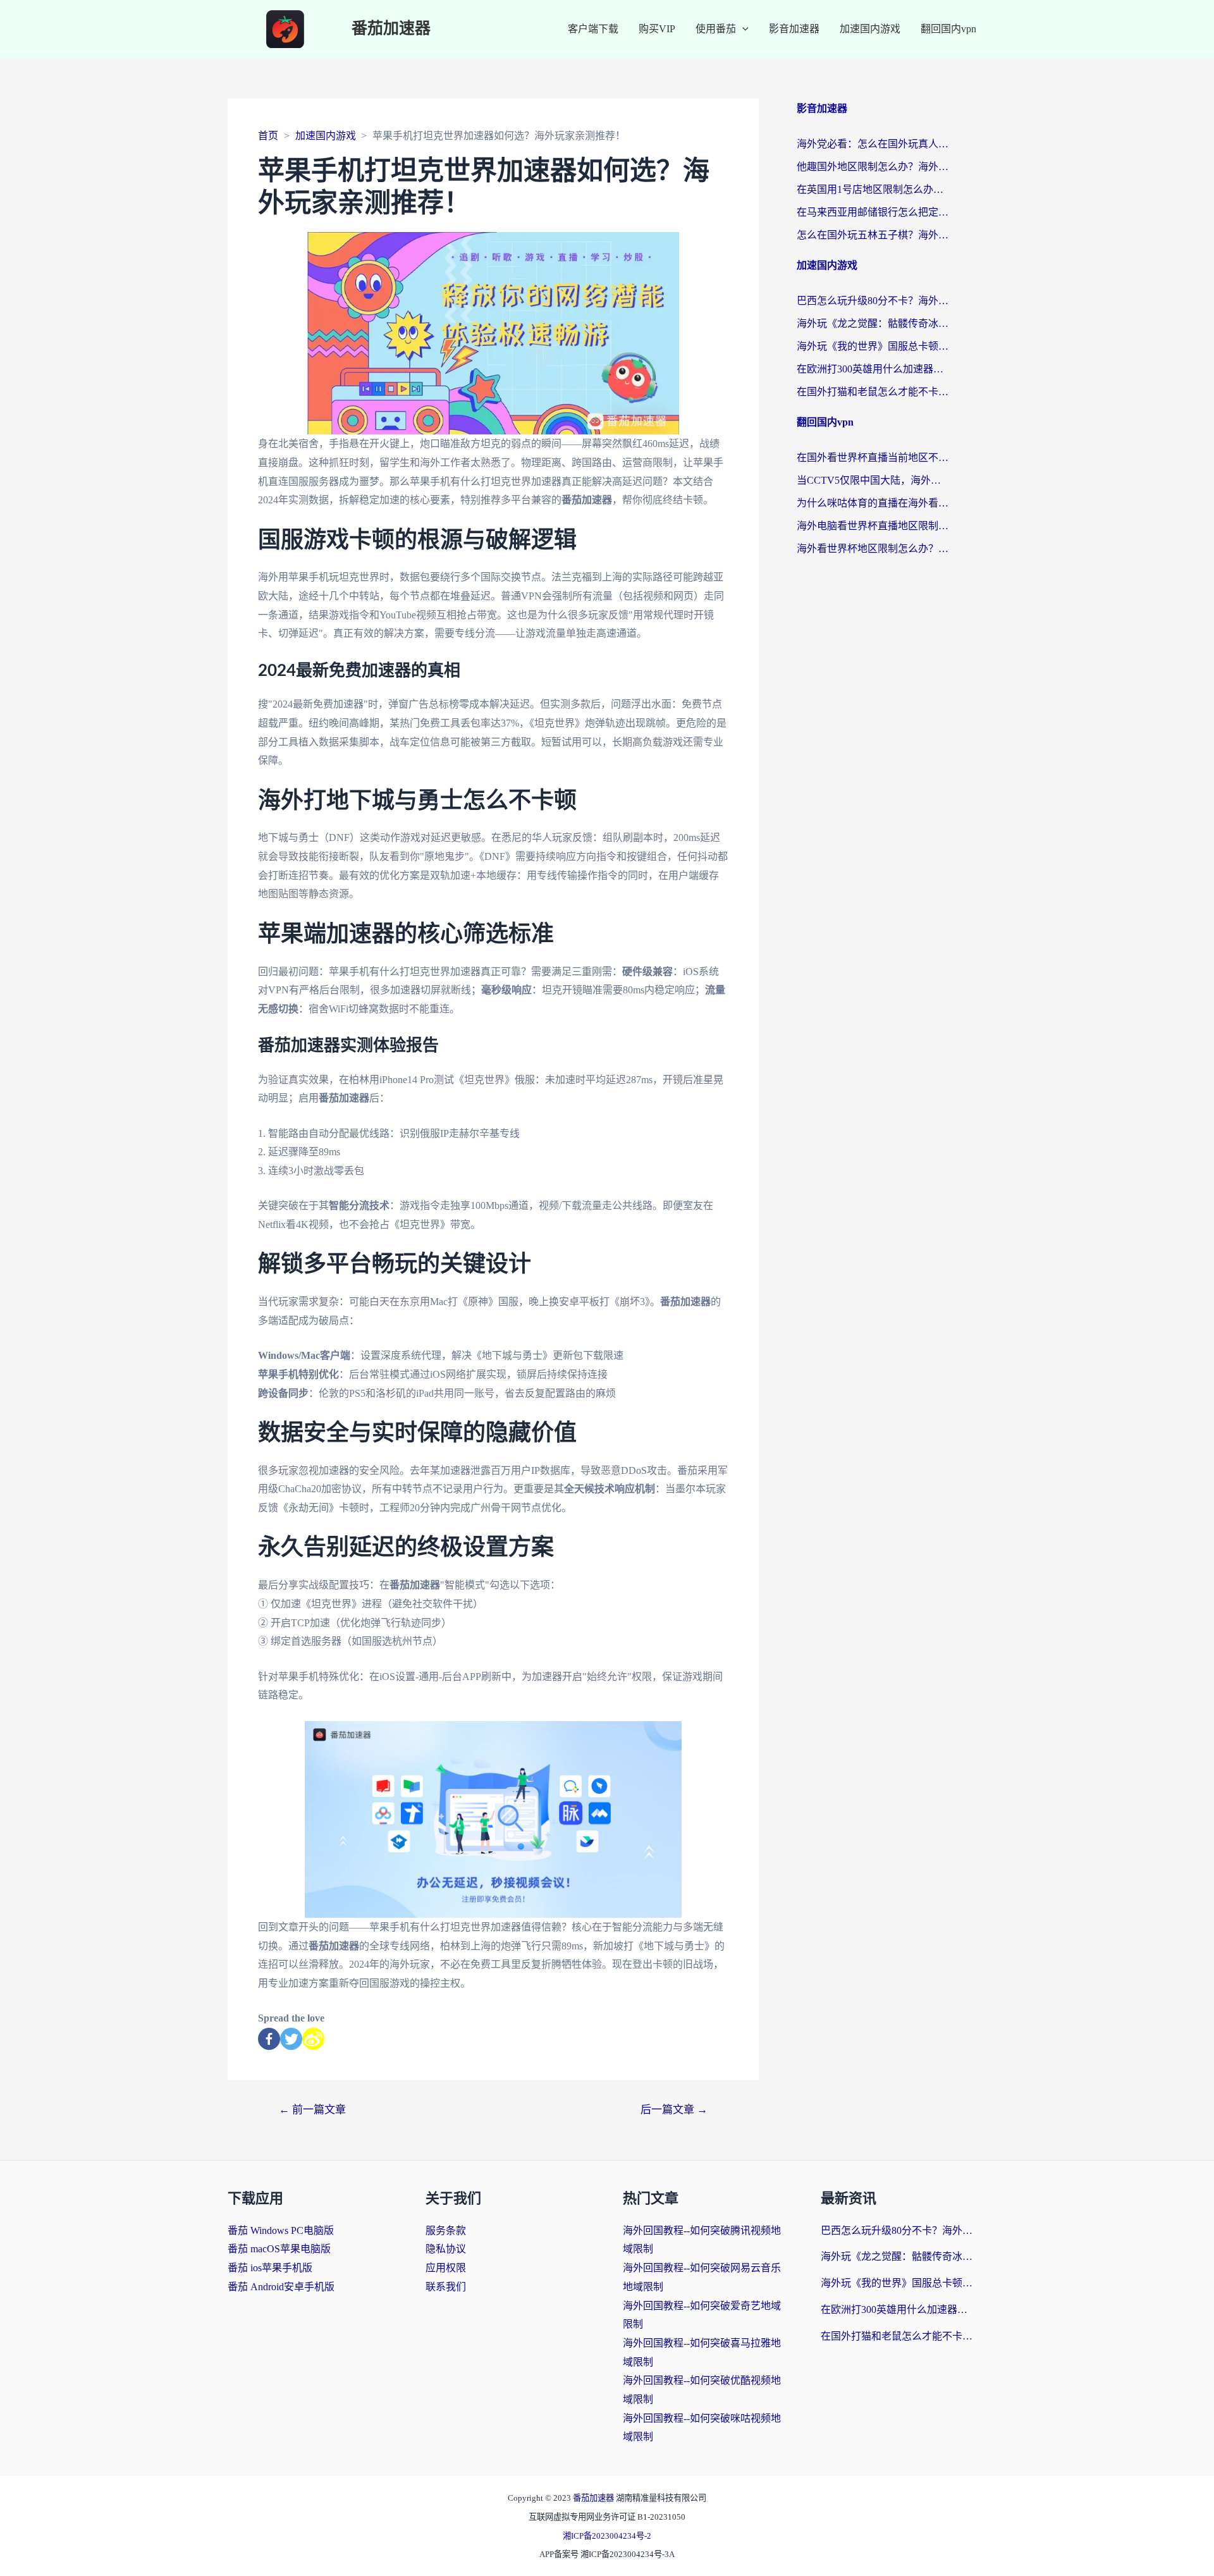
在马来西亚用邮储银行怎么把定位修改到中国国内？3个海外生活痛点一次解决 (873, 212)
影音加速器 (794, 29)
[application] (742, 29)
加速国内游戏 (870, 29)
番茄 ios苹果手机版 (270, 2268)
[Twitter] (291, 2039)
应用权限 (446, 2268)
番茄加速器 (391, 29)
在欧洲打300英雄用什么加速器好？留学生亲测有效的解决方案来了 (873, 369)
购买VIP (657, 29)
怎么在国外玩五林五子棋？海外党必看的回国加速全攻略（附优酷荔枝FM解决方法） (873, 235)
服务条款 (446, 2230)
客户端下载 (593, 29)
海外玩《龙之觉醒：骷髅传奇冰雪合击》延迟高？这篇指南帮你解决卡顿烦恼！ (873, 323)
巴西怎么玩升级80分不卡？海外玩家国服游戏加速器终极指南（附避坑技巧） (873, 301)
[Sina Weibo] (313, 2039)
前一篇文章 (312, 2110)
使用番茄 (716, 29)
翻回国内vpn (948, 29)
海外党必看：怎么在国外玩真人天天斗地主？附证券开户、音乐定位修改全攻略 (873, 144)
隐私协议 (446, 2249)
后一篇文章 (674, 2110)
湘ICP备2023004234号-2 (607, 2536)
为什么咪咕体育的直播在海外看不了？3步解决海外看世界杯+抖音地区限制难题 (873, 503)
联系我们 (446, 2287)
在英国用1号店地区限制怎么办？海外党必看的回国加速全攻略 (873, 189)
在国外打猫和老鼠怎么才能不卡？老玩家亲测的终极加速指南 (873, 392)
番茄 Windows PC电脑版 (281, 2230)
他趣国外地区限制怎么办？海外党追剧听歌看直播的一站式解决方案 (873, 167)
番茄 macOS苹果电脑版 (279, 2249)
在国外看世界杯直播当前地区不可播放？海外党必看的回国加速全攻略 (873, 457)
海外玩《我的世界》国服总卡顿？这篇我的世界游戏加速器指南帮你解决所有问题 (873, 346)
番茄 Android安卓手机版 (281, 2287)
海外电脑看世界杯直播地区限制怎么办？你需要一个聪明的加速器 (873, 526)
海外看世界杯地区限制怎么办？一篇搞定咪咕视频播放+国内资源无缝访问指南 (873, 549)
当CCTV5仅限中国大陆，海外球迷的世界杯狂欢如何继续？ (873, 480)
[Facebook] (269, 2039)
